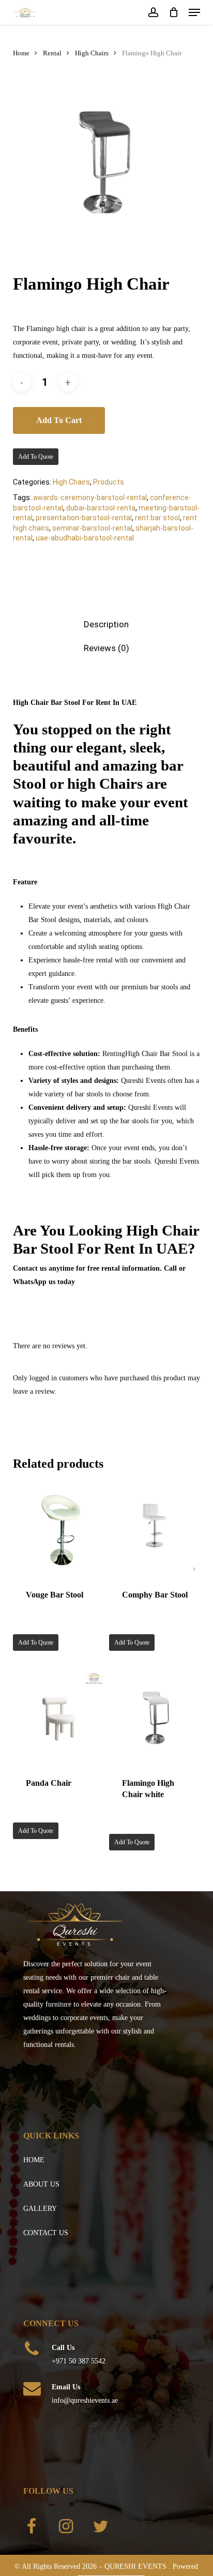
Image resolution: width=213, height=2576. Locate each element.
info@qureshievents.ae (85, 2400)
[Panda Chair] (60, 1718)
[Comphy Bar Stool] (156, 1530)
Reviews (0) (106, 648)
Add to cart (59, 420)
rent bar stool (157, 518)
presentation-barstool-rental (84, 518)
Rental (52, 53)
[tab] (106, 624)
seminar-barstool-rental (92, 528)
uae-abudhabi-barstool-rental (85, 538)
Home (21, 53)
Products (109, 482)
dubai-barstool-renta (101, 508)
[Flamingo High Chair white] (156, 1718)
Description (106, 624)
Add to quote (36, 457)
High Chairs (92, 53)
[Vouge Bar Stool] (60, 1530)
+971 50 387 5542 (79, 2361)
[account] (153, 12)
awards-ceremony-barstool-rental (90, 498)
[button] (194, 12)
